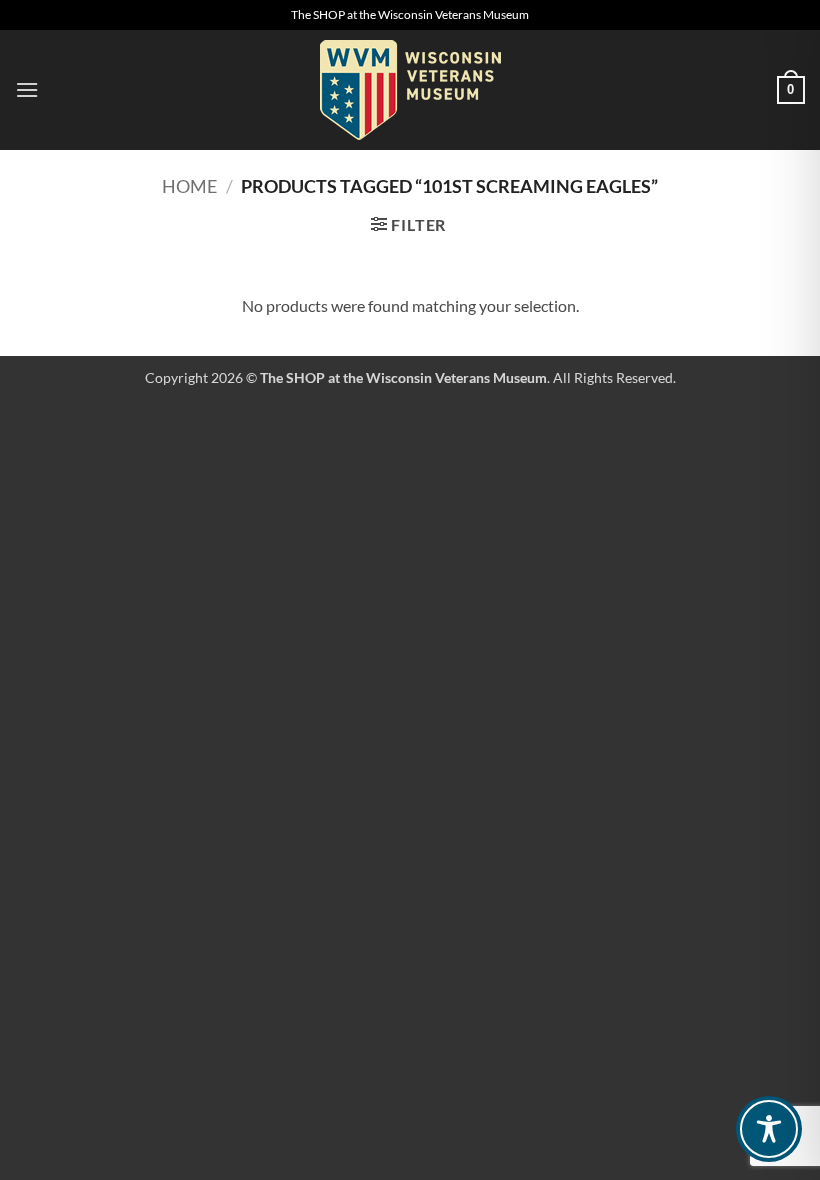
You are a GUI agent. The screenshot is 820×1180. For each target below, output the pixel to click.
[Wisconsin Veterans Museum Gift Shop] (410, 90)
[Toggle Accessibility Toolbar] (769, 1129)
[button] (27, 89)
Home (189, 186)
